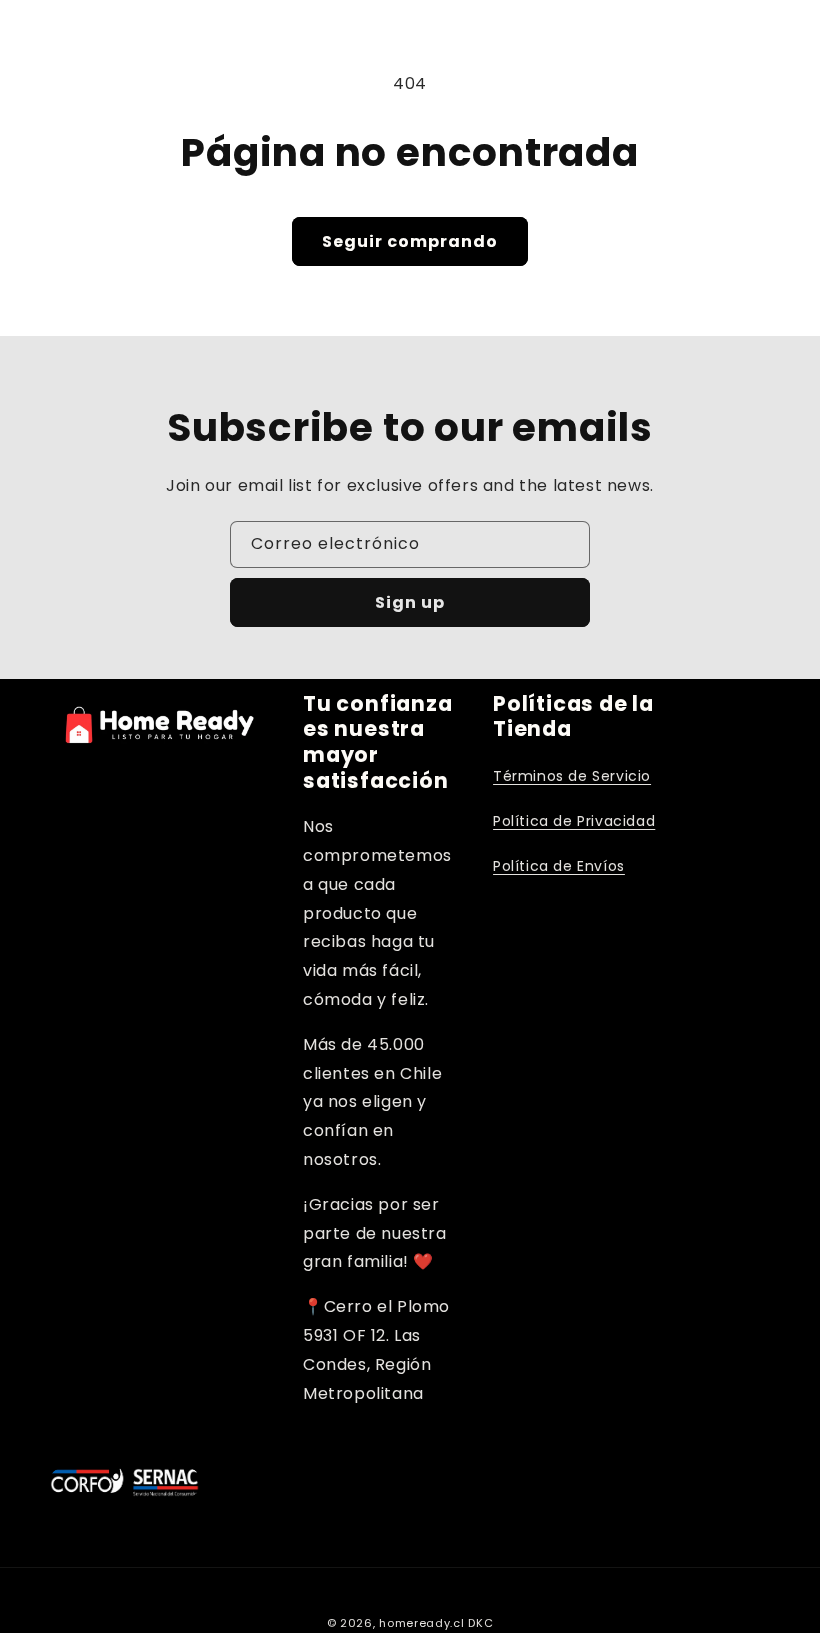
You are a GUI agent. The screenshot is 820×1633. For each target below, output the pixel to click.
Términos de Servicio (572, 776)
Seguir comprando (410, 241)
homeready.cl (421, 1623)
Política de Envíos (559, 866)
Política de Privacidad (574, 821)
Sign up (410, 602)
